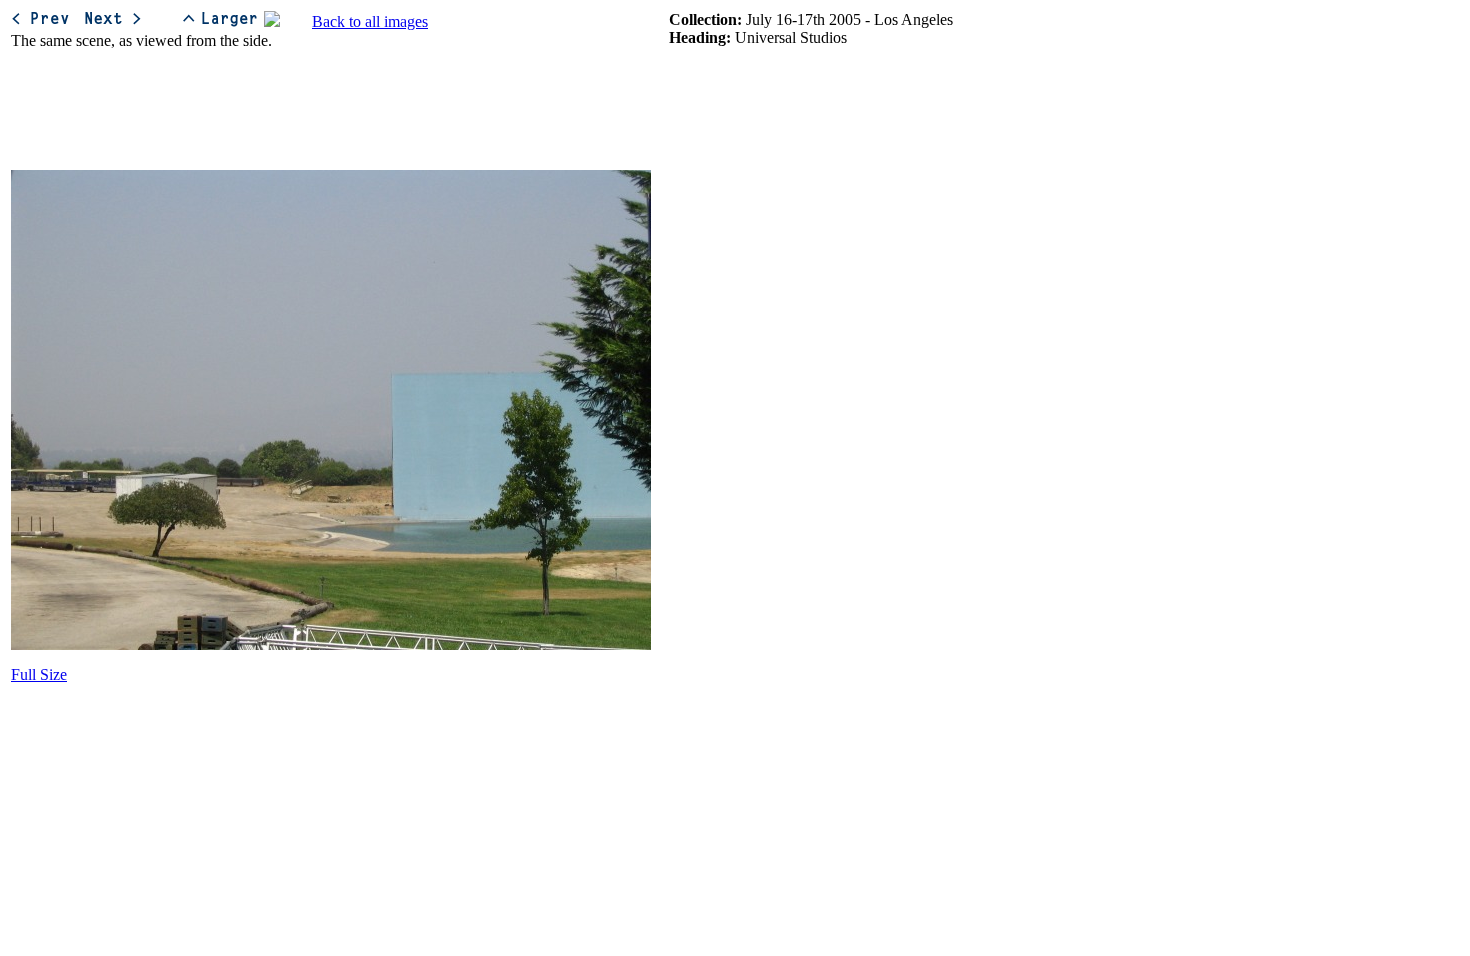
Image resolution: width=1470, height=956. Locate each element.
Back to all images (370, 21)
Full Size (39, 674)
